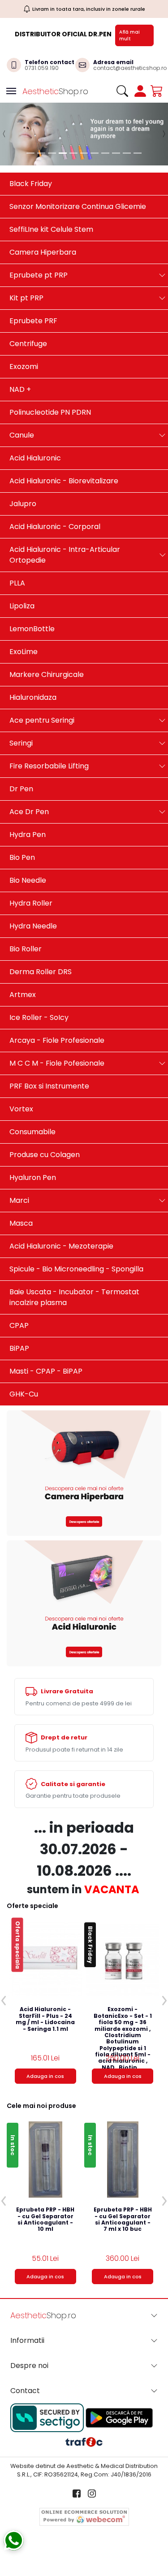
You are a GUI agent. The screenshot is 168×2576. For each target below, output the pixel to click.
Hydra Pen (28, 835)
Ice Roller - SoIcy (39, 1017)
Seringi (21, 743)
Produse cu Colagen (45, 1155)
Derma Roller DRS (41, 972)
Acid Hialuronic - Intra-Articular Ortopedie (65, 555)
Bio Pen (22, 857)
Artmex (23, 995)
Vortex (21, 1109)
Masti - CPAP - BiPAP (46, 1371)
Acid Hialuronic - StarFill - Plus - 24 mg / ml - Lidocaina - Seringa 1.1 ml (45, 2019)
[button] (4, 134)
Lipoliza (22, 606)
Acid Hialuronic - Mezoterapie (61, 1246)
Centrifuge (28, 344)
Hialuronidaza (33, 697)
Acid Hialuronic (35, 458)
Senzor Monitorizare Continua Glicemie (78, 206)
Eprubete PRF (33, 321)
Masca (21, 1223)
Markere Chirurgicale (47, 674)
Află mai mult (129, 35)
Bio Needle (28, 880)
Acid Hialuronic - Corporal (55, 527)
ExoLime (24, 652)
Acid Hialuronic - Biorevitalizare (64, 481)
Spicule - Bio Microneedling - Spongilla (76, 1269)
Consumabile (32, 1132)
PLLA (17, 583)
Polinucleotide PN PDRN (50, 412)
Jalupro (23, 504)
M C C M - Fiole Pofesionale (57, 1063)
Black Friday (31, 184)
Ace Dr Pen (29, 812)
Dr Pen (21, 789)
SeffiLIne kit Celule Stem (51, 229)
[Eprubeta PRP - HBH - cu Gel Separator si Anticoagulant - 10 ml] (45, 2160)
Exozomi (24, 366)
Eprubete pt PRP (39, 275)
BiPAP (19, 1348)
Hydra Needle (33, 926)
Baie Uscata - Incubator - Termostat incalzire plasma (74, 1297)
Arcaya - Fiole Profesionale (57, 1040)
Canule (22, 435)
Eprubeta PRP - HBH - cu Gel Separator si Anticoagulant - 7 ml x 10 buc (123, 2220)
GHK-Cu (24, 1394)
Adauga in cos (45, 2076)
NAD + (20, 389)
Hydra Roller (31, 903)
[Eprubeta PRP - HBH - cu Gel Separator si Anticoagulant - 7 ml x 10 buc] (123, 2160)
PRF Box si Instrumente (49, 1086)
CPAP (19, 1325)
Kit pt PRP (26, 298)
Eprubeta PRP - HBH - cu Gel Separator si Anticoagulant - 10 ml (45, 2220)
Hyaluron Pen (33, 1177)
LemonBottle (32, 629)
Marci (19, 1200)
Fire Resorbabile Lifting (49, 766)
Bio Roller (26, 949)
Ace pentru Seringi (42, 720)
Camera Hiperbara (43, 252)
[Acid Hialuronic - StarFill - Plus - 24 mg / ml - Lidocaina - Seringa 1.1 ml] (45, 1959)
